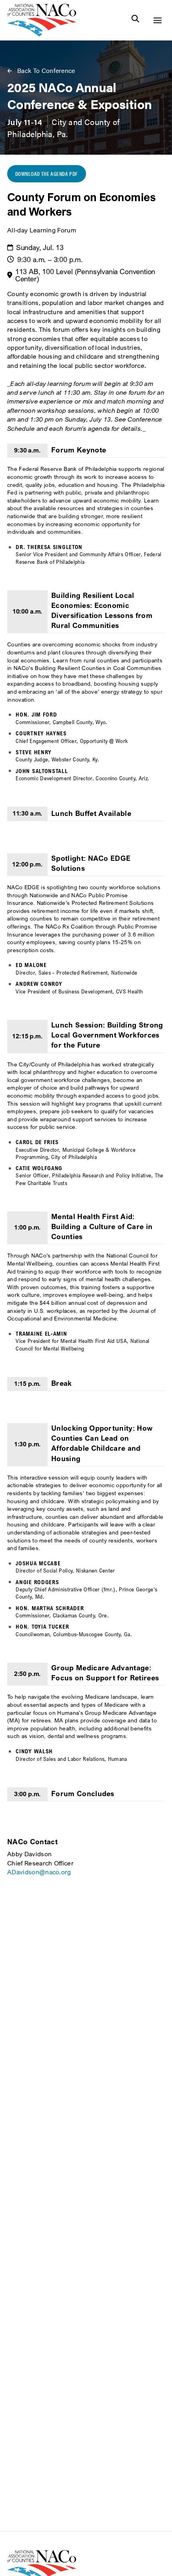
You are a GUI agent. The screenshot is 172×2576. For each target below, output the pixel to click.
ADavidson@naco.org (39, 1872)
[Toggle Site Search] (135, 20)
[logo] (42, 34)
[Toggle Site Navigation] (157, 20)
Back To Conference (46, 71)
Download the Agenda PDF (47, 174)
